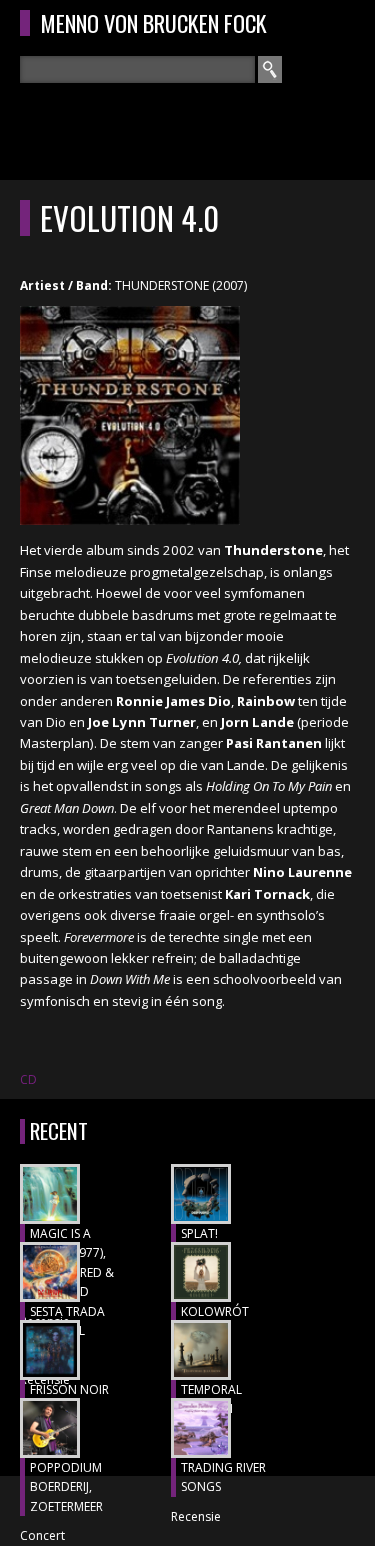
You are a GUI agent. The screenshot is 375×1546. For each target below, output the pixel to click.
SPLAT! (199, 1233)
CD (28, 1079)
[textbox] (137, 69)
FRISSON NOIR (69, 1389)
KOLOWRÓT (215, 1311)
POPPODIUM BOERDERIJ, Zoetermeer (66, 1487)
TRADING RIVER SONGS (223, 1477)
